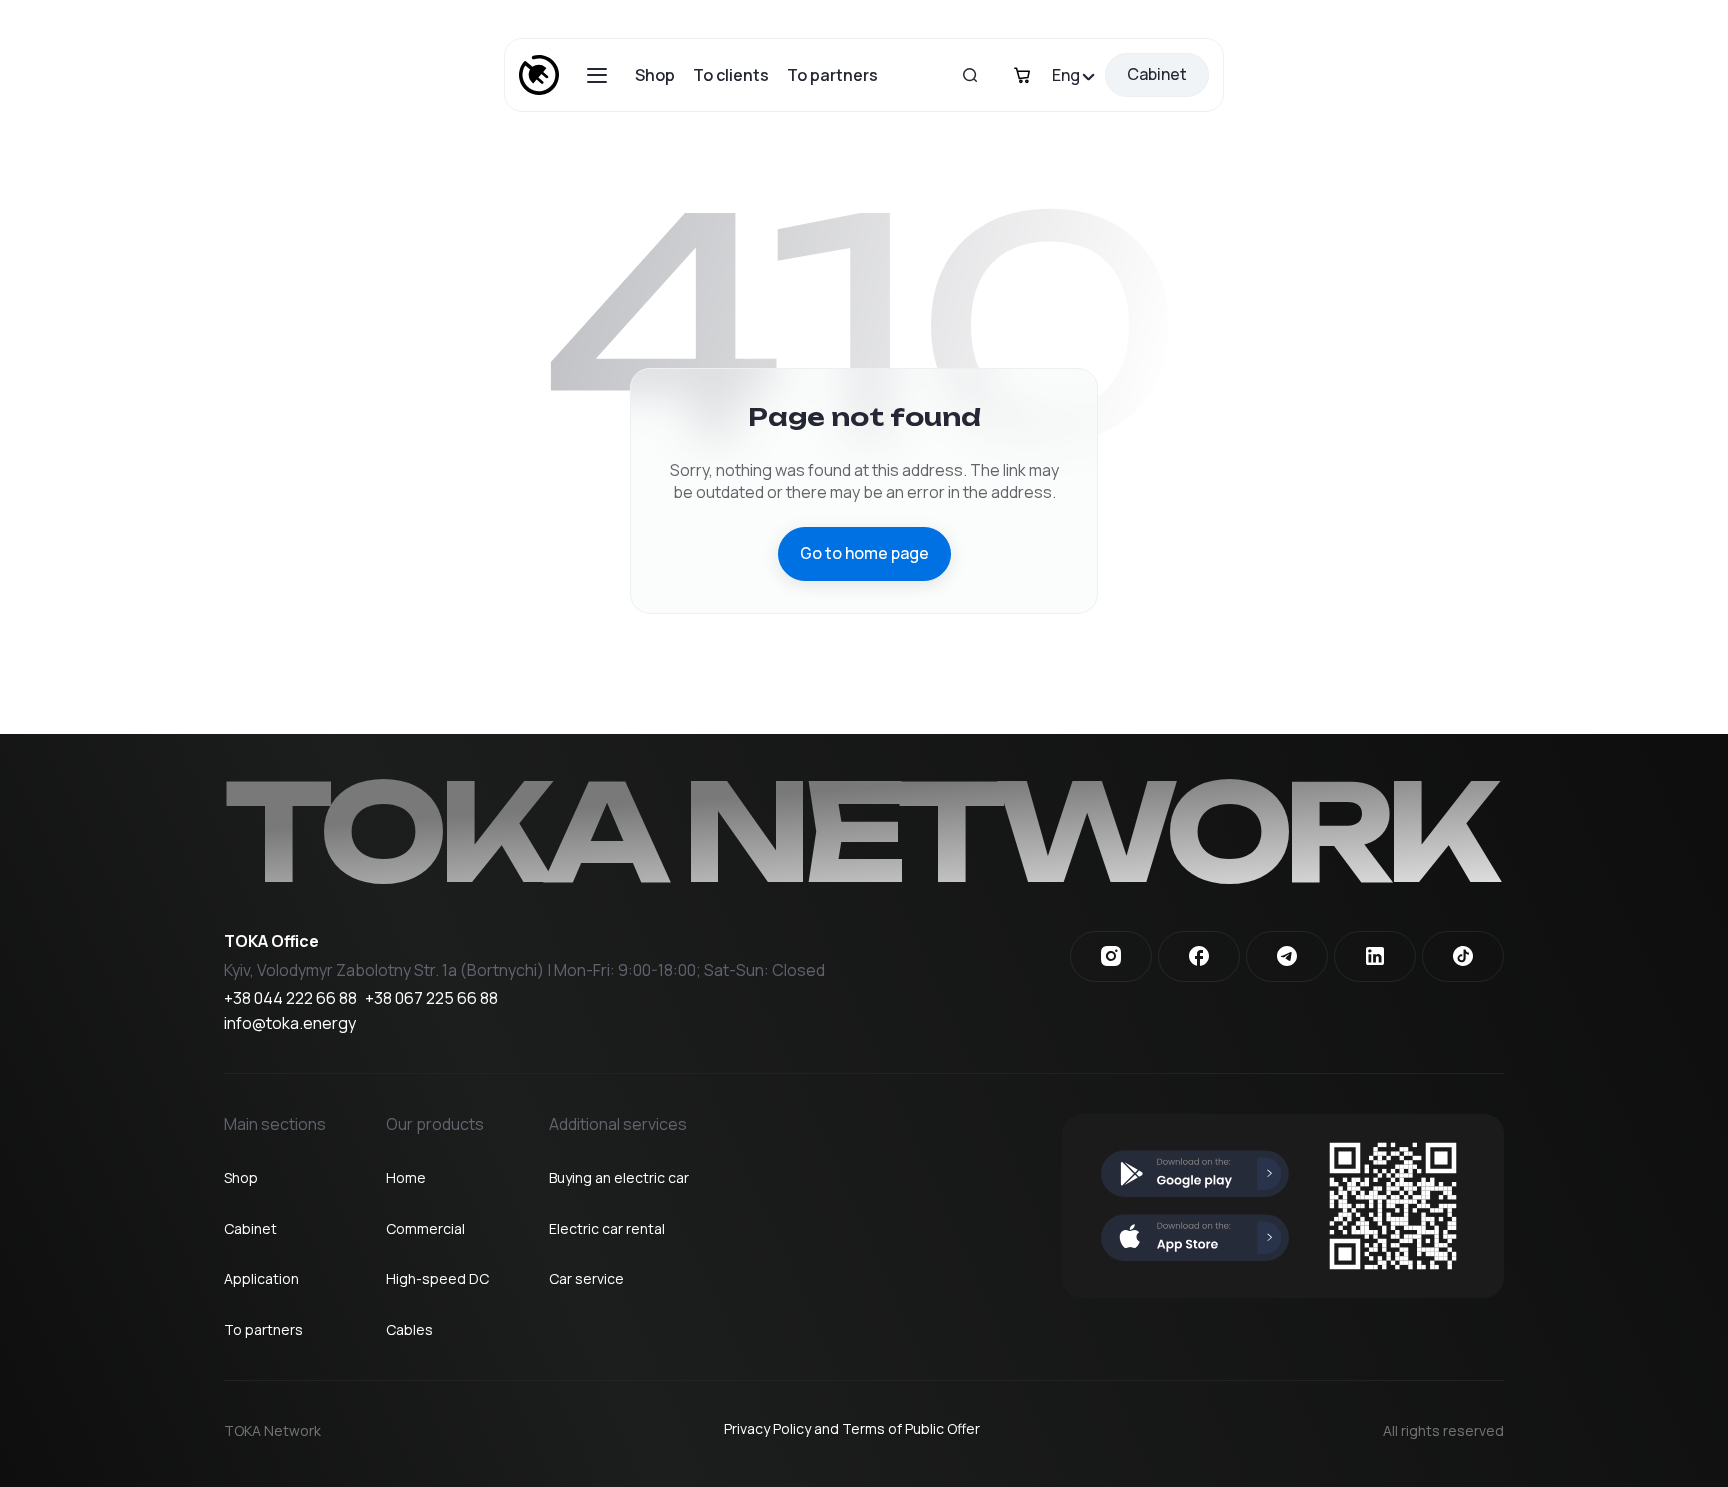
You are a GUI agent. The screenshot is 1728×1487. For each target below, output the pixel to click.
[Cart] (1022, 75)
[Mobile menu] (597, 75)
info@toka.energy (290, 1024)
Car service (586, 1278)
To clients (731, 75)
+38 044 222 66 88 (290, 999)
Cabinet (1157, 74)
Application (261, 1278)
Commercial (425, 1228)
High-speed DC (437, 1278)
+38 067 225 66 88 (431, 999)
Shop (655, 75)
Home (406, 1177)
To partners (832, 75)
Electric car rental (607, 1228)
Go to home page (864, 553)
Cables (409, 1329)
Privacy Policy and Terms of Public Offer (852, 1429)
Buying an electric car (619, 1177)
